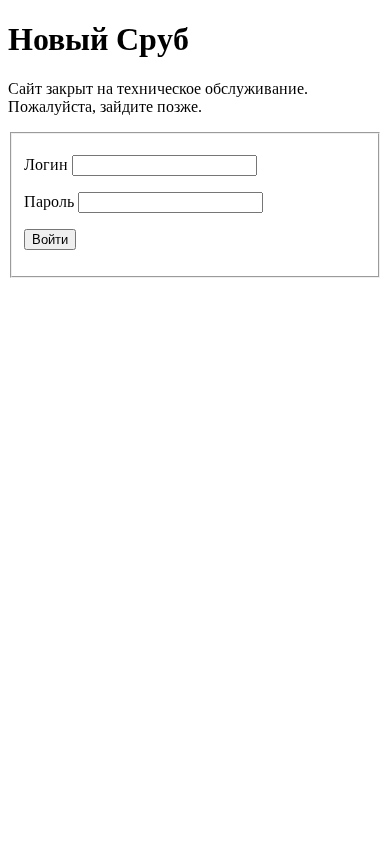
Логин (46, 164)
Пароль (49, 201)
